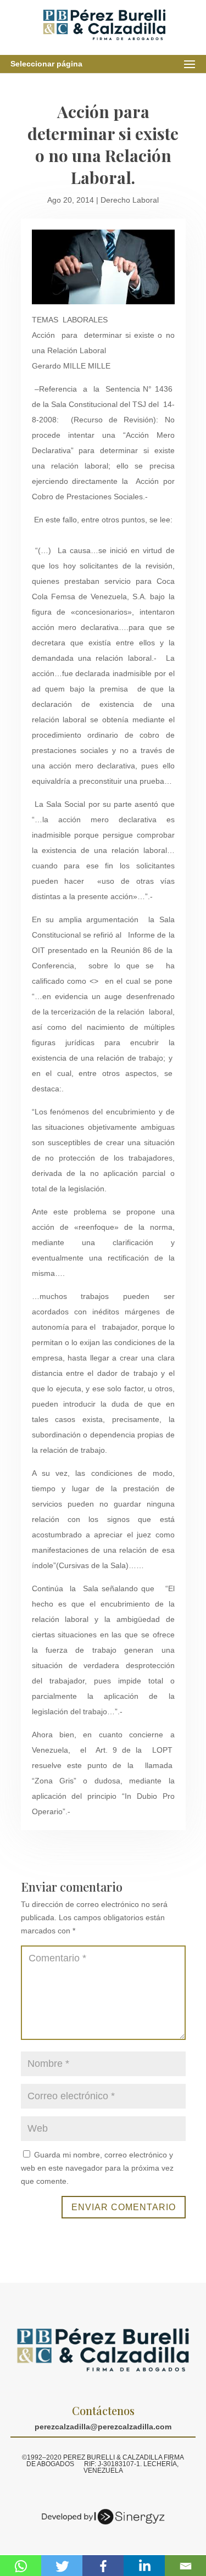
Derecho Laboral (130, 200)
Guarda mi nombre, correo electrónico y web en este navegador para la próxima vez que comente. (97, 2168)
